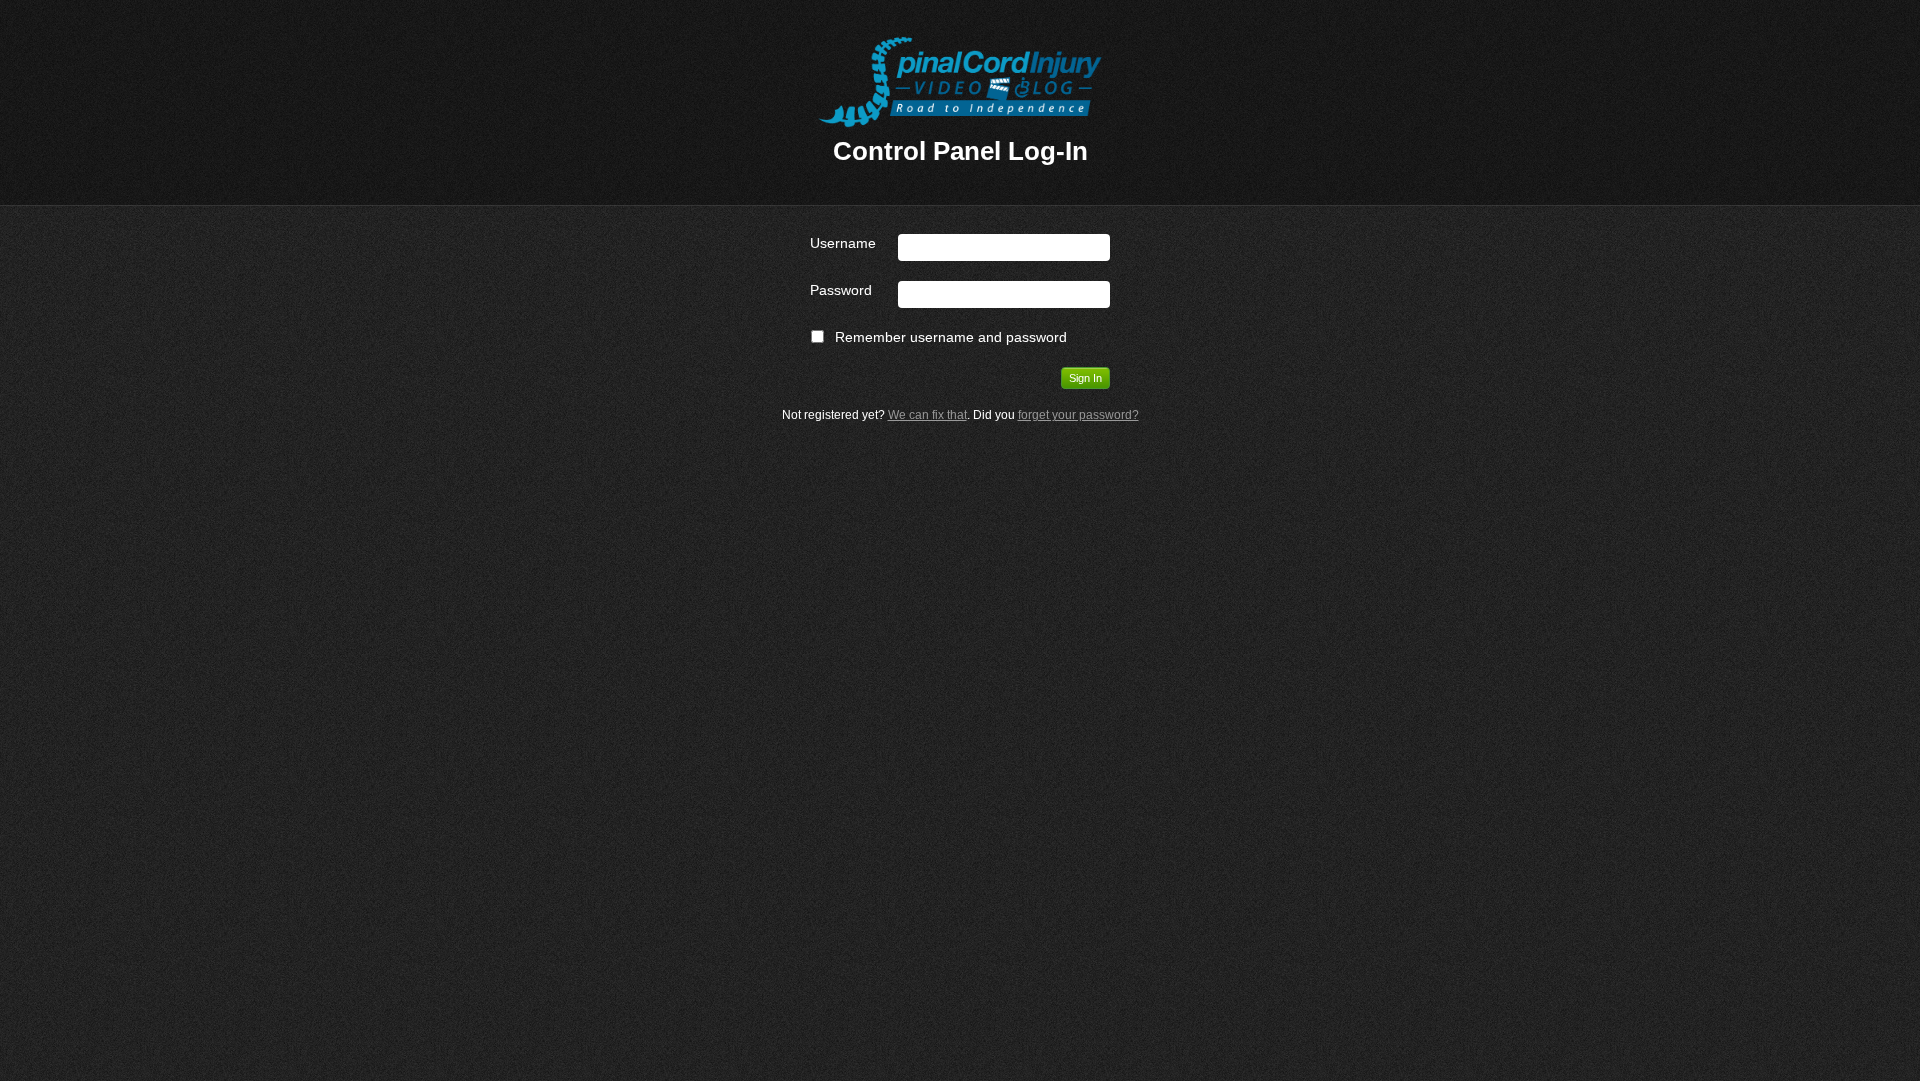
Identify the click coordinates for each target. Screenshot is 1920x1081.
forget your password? (1078, 415)
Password (841, 290)
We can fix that (927, 415)
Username (843, 243)
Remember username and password (951, 337)
